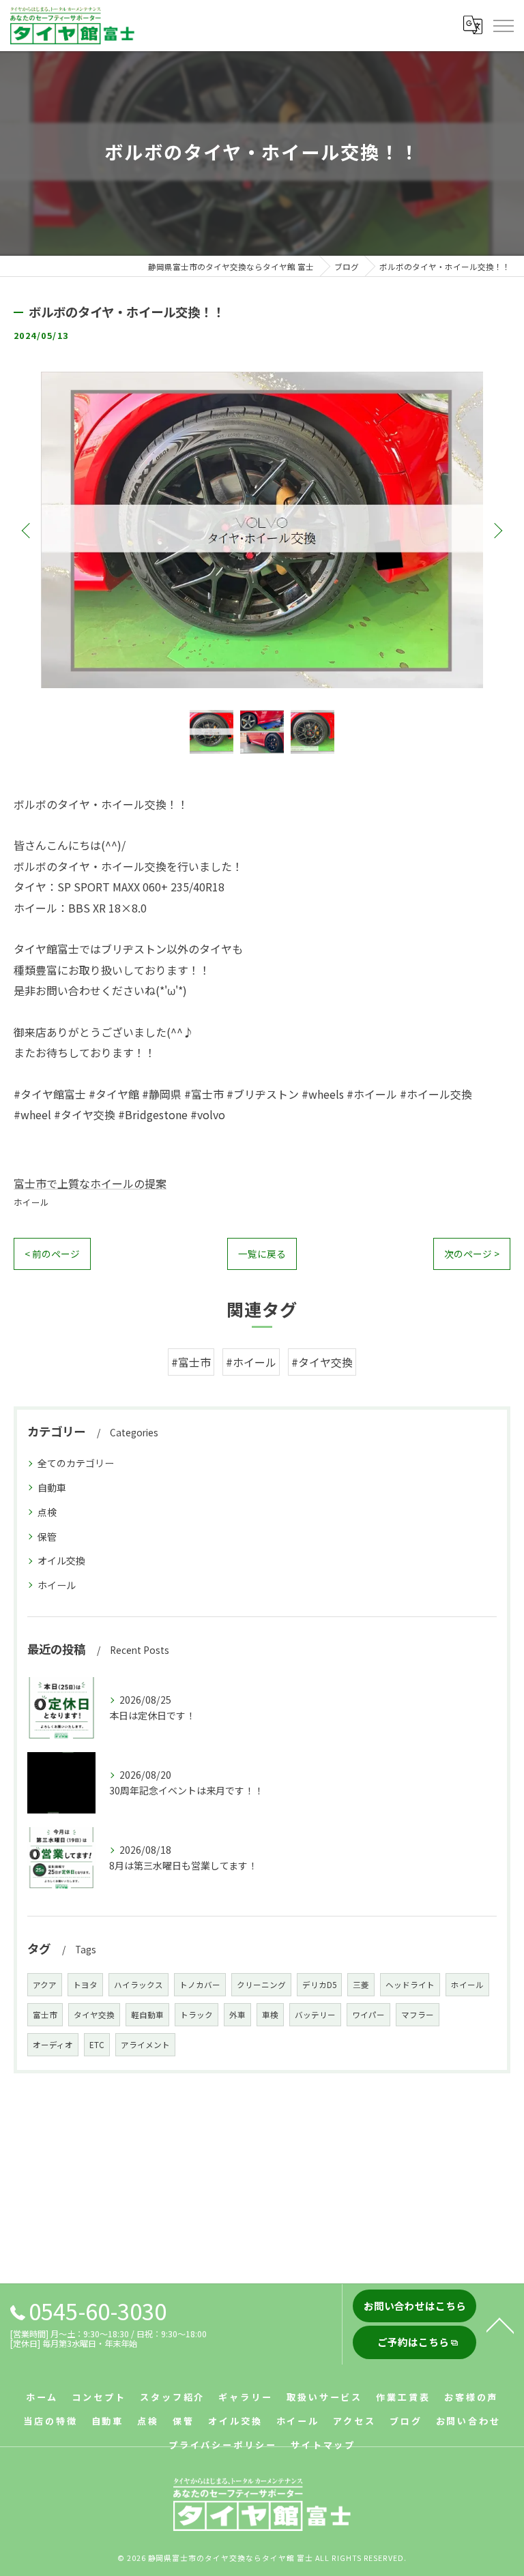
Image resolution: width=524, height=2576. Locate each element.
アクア (45, 1985)
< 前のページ (52, 1254)
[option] (262, 530)
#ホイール (251, 1362)
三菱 (361, 1985)
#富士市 (191, 1362)
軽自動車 (147, 2015)
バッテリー (315, 2015)
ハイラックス (139, 1985)
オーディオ (53, 2045)
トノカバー (200, 1985)
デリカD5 (319, 1985)
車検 (270, 2015)
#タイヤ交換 (322, 1362)
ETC (97, 2045)
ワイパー (368, 2015)
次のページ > (472, 1254)
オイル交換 (61, 1560)
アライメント (145, 2045)
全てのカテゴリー (76, 1463)
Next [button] (497, 530)
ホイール (31, 1202)
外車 (237, 2015)
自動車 (52, 1487)
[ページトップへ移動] (500, 2324)
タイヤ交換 (94, 2015)
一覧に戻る (262, 1254)
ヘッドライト (410, 1985)
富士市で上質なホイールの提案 (90, 1183)
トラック (196, 2015)
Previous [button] (27, 530)
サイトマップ (323, 2445)
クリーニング (261, 1985)
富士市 (45, 2015)
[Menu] (503, 25)
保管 (47, 1537)
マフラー (418, 2015)
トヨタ (85, 1985)
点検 (47, 1512)
